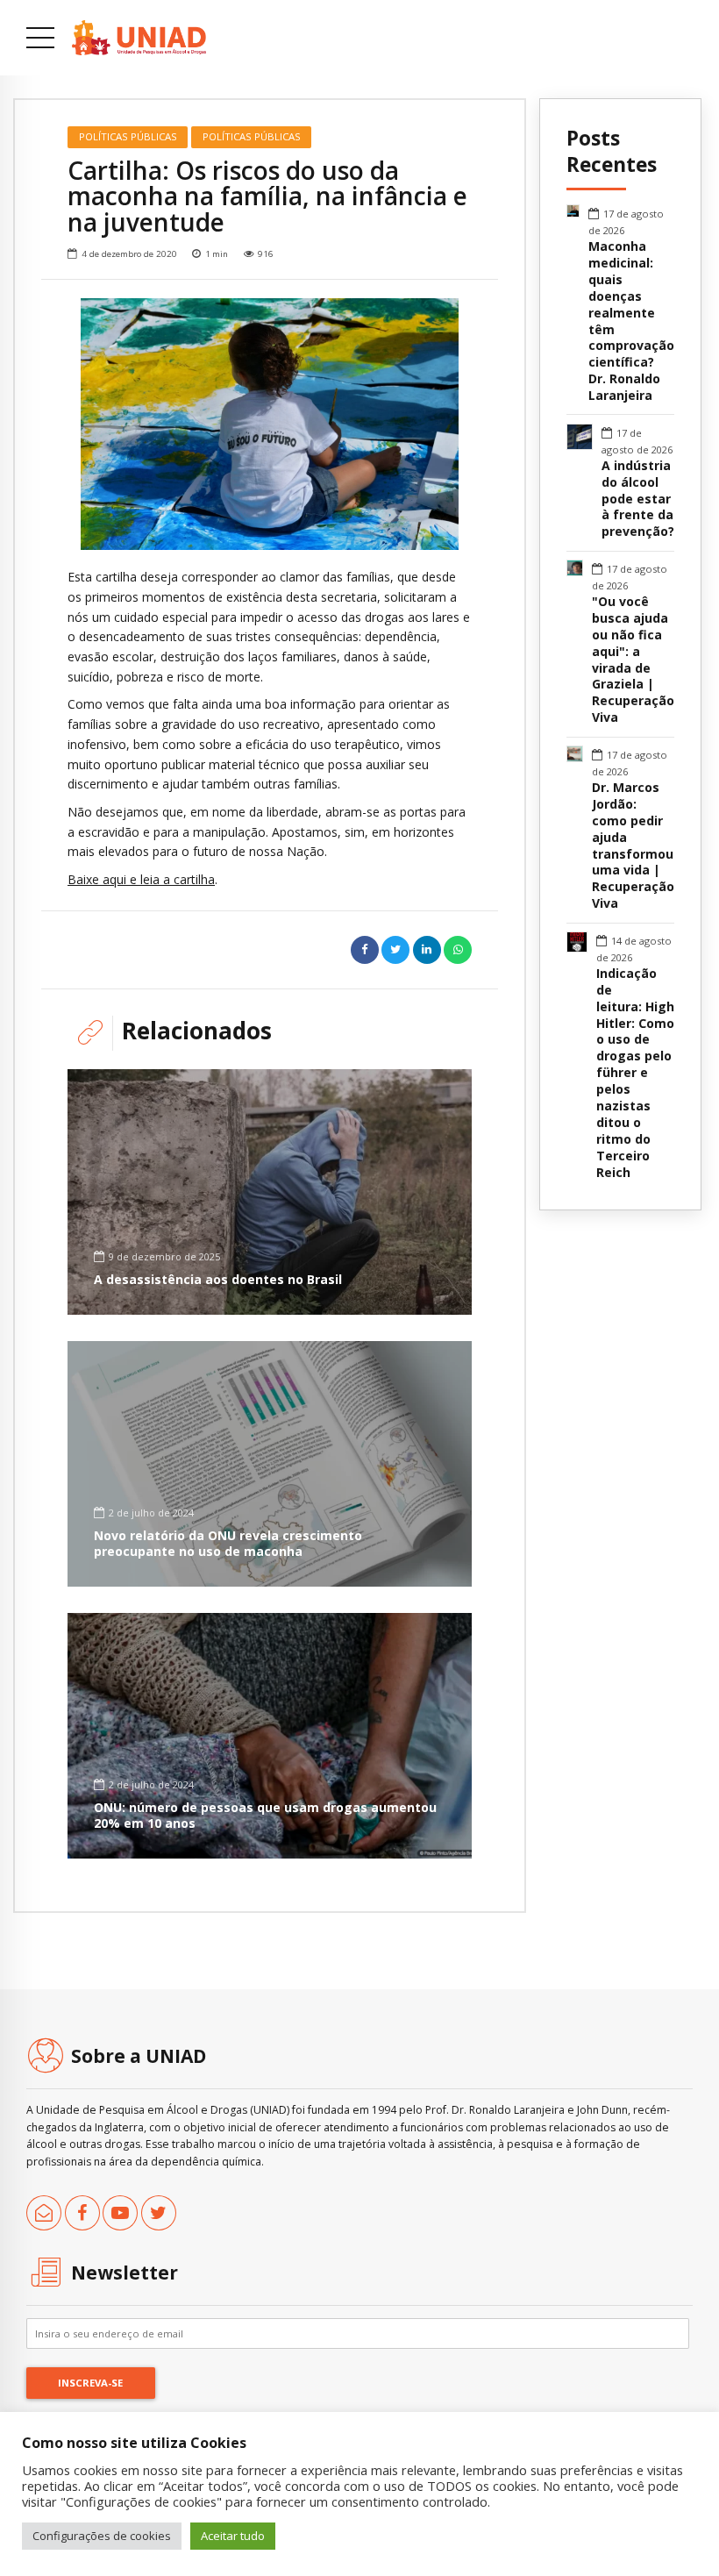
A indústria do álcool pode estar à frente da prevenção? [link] (638, 499)
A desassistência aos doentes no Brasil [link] (218, 1279)
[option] (270, 424)
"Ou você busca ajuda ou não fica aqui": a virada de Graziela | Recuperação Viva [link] (633, 660)
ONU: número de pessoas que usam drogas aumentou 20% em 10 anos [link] (265, 1815)
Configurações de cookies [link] (102, 2536)
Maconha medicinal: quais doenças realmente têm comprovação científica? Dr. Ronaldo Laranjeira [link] (631, 321)
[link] (139, 38)
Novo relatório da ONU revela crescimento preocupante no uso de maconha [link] (228, 1543)
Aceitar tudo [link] (233, 2536)
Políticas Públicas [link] (128, 136)
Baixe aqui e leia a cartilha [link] (141, 879)
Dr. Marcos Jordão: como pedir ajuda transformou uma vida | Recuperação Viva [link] (633, 846)
